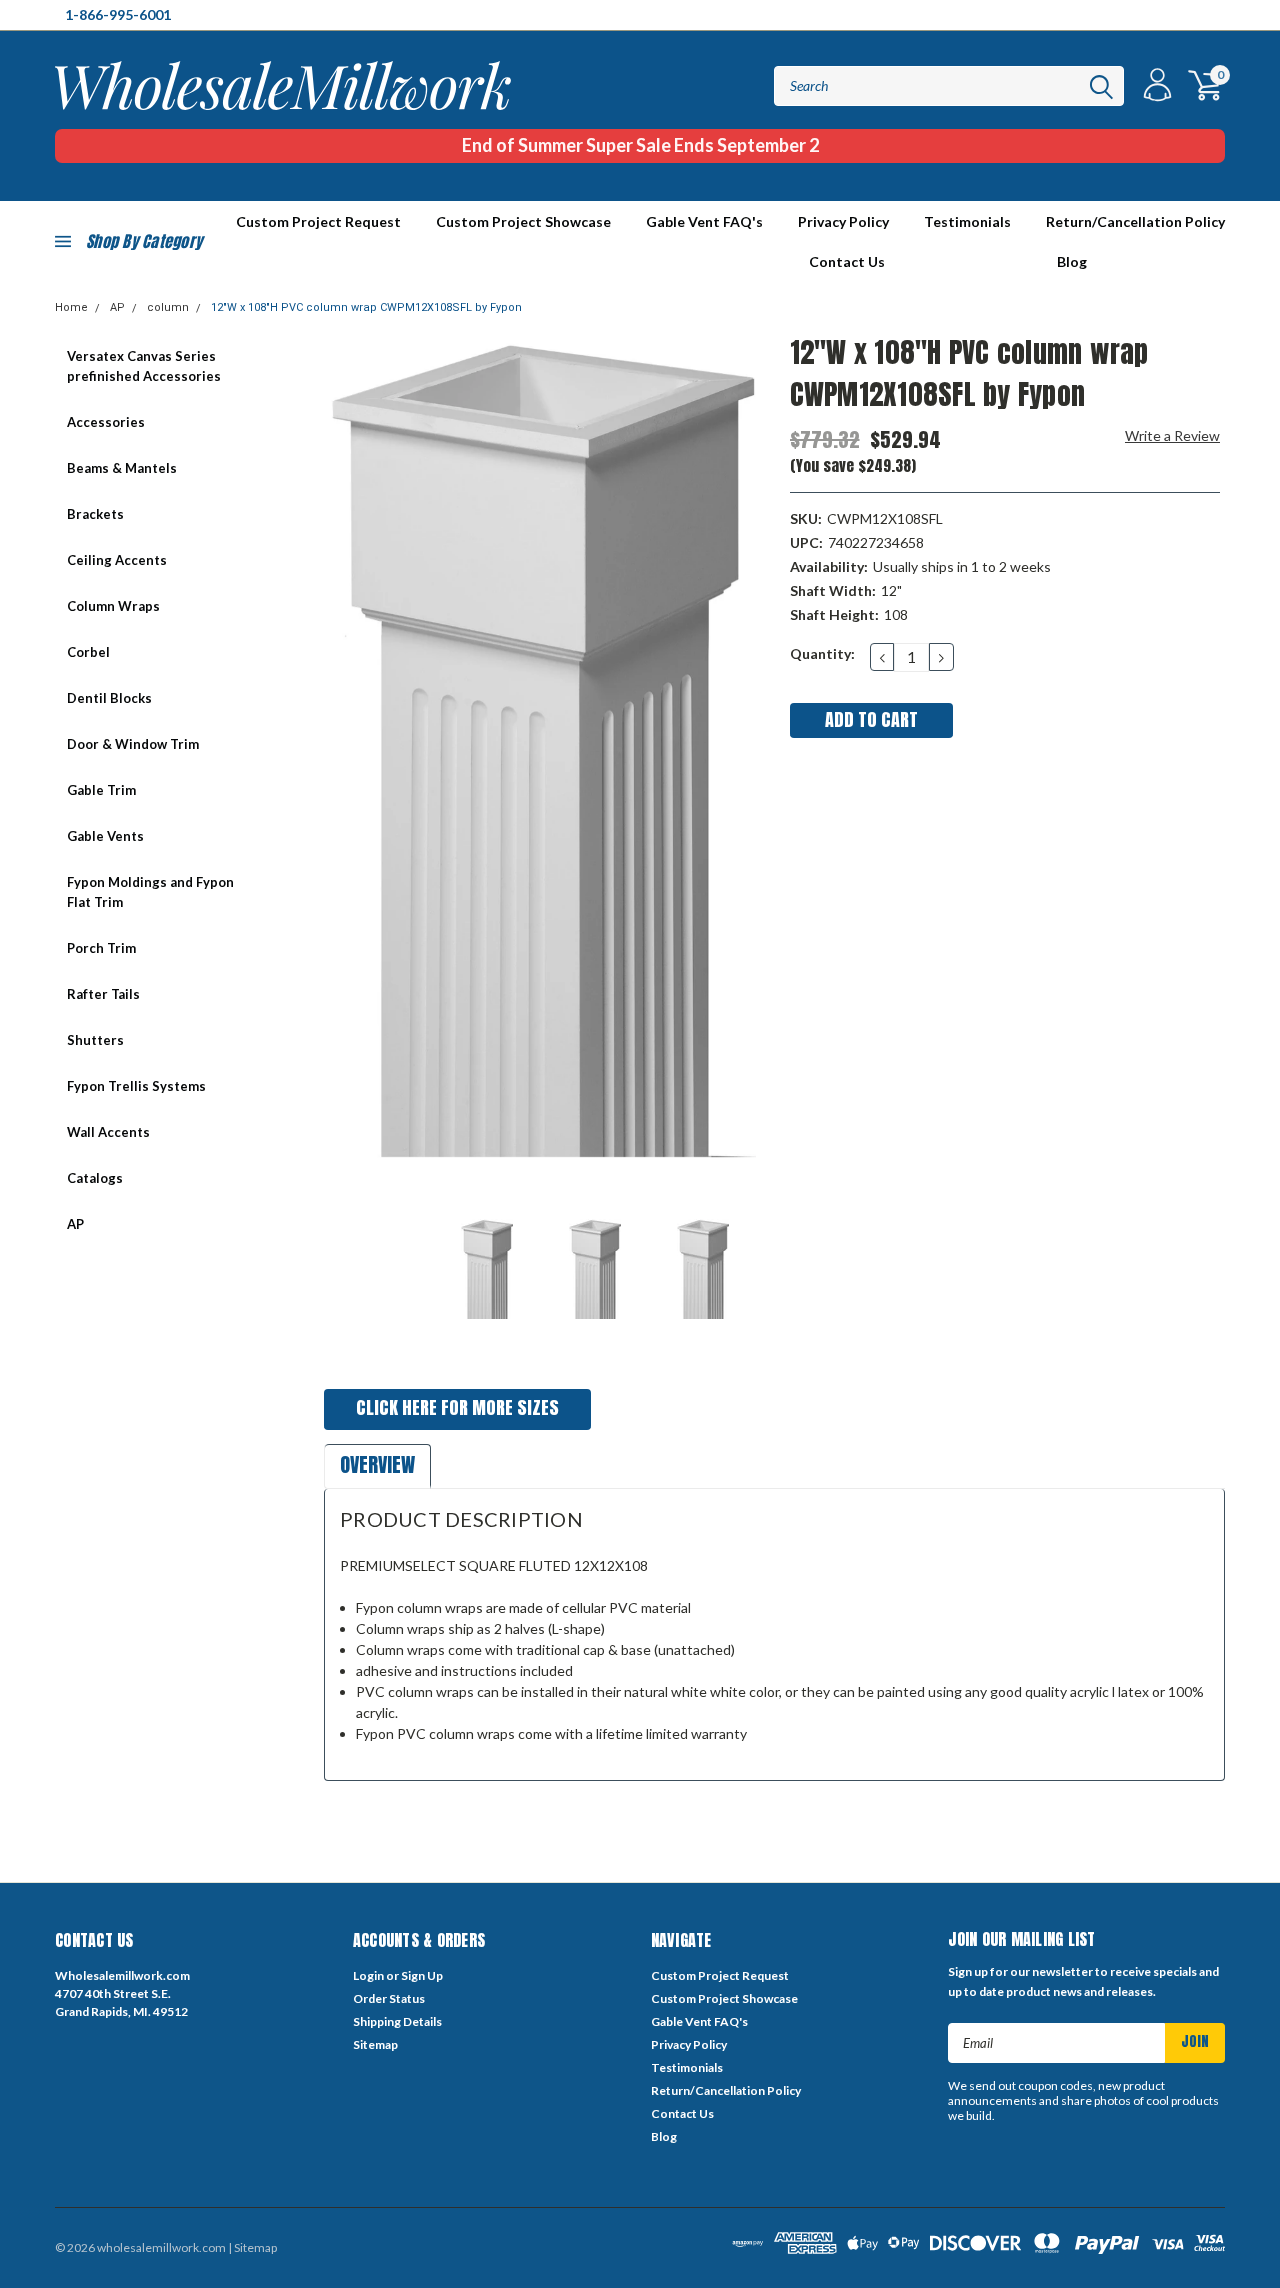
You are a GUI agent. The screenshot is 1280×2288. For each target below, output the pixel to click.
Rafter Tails (103, 994)
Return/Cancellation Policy (1135, 221)
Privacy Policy (843, 221)
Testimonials (967, 221)
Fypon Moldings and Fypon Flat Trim (150, 892)
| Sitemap (252, 2247)
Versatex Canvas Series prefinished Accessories (144, 366)
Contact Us (847, 261)
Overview (377, 1464)
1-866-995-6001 (118, 14)
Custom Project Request (720, 1975)
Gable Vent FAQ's (704, 221)
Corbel (88, 652)
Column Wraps (113, 606)
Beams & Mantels (122, 468)
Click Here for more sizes (457, 1407)
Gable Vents (105, 836)
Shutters (95, 1040)
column (168, 307)
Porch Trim (101, 948)
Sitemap (375, 2044)
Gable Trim (101, 790)
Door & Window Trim (133, 744)
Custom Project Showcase (523, 221)
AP (117, 307)
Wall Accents (108, 1132)
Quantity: (822, 653)
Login (368, 1975)
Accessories (106, 422)
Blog (1072, 261)
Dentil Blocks (109, 698)
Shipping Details (397, 2021)
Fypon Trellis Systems (136, 1086)
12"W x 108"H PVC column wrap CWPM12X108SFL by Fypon (366, 307)
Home (71, 307)
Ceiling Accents (117, 560)
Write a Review (1172, 435)
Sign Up (422, 1975)
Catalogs (95, 1178)
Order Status (389, 1998)
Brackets (95, 514)
